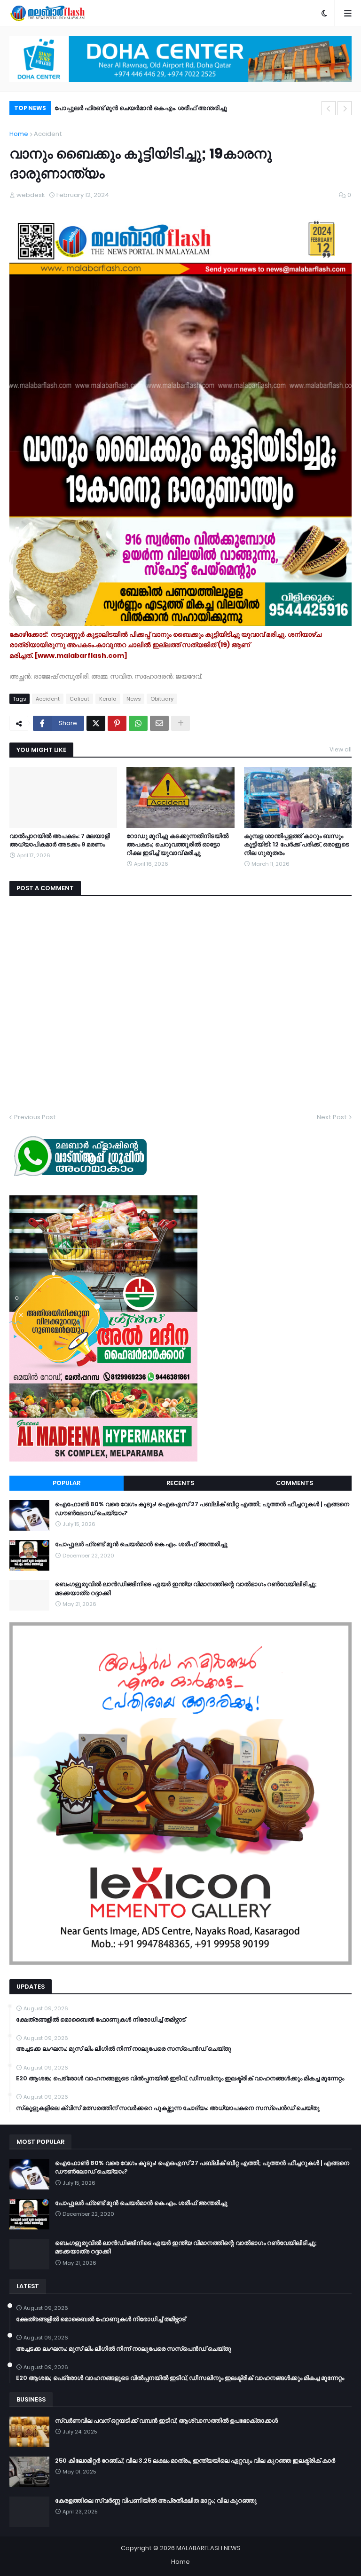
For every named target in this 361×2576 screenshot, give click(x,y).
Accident (48, 134)
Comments (294, 1483)
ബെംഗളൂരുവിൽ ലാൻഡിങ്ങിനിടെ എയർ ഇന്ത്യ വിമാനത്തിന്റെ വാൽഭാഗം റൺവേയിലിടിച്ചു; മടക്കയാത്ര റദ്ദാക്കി (185, 109)
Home (19, 134)
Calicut (79, 699)
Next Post (332, 1117)
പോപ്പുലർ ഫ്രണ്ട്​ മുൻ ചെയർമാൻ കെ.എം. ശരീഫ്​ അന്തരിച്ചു (141, 1544)
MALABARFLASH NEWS (208, 2548)
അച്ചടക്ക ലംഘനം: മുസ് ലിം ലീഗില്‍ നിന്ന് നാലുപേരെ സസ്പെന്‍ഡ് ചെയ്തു (124, 2049)
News (133, 699)
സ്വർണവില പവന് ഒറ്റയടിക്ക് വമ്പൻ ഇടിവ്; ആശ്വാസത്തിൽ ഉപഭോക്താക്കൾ (166, 2421)
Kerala (108, 699)
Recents (180, 1483)
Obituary (162, 699)
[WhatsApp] (138, 723)
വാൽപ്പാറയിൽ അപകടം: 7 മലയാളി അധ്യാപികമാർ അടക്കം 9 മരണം (60, 840)
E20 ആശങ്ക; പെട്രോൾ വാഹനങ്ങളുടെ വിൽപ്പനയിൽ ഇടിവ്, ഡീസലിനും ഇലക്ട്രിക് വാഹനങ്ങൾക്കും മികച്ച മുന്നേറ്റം (180, 2078)
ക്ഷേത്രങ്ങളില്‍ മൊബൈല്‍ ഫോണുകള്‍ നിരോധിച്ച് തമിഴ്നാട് (101, 2020)
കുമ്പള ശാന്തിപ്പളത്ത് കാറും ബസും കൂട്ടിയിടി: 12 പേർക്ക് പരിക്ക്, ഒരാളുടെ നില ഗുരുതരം (297, 845)
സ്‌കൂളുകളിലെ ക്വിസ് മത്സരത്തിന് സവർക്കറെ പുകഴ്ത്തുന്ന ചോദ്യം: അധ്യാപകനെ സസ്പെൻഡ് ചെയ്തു (168, 2108)
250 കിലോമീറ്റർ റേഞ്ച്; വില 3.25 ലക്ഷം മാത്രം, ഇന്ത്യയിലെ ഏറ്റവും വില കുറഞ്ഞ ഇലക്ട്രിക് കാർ (195, 2461)
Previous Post (35, 1117)
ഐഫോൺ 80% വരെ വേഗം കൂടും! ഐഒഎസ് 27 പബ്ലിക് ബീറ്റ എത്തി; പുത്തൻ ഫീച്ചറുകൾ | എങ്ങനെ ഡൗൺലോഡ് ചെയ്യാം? (202, 1509)
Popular (67, 1483)
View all (341, 749)
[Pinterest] (117, 723)
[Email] (159, 723)
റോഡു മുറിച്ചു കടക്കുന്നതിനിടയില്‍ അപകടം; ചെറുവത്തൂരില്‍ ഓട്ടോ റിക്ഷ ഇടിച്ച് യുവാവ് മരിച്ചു (177, 845)
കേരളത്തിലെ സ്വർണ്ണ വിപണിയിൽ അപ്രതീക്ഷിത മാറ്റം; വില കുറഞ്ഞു (156, 2501)
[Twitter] (96, 723)
